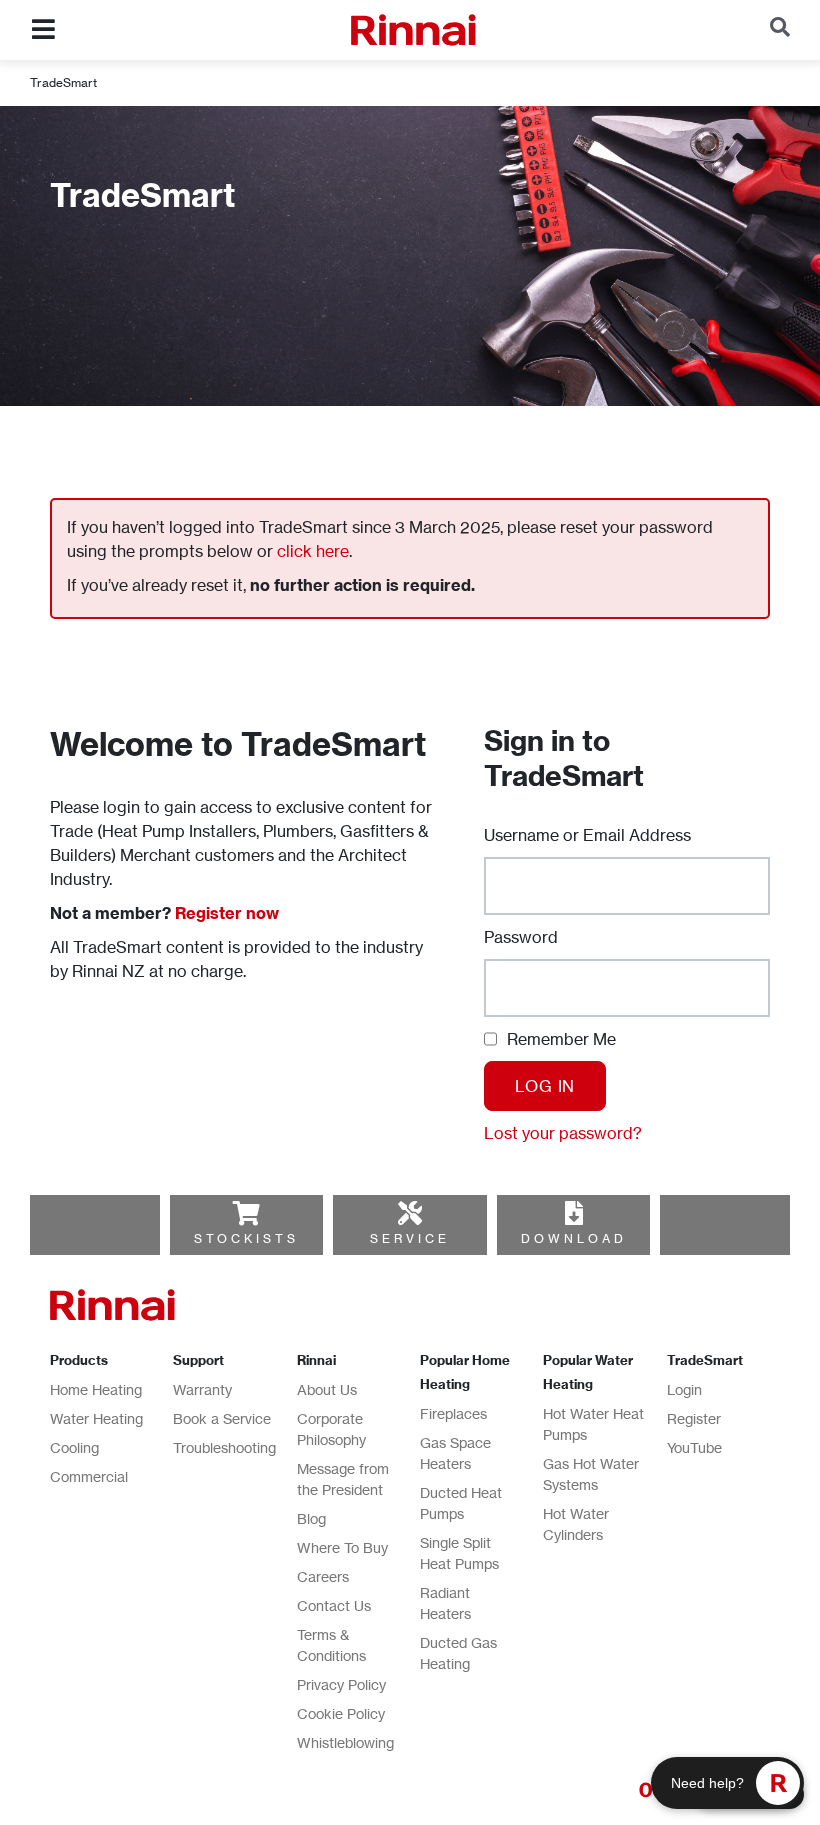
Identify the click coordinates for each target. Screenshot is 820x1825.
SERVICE (410, 1238)
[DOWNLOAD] (574, 1213)
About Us (327, 1389)
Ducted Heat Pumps (461, 1503)
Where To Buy (342, 1547)
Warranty (202, 1389)
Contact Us (334, 1605)
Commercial (89, 1476)
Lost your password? (563, 1133)
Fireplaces (453, 1413)
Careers (323, 1576)
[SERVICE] (410, 1213)
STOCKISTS (246, 1238)
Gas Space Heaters (455, 1453)
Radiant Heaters (445, 1603)
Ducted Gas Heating (458, 1653)
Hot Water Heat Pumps (593, 1424)
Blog (311, 1518)
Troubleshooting (224, 1447)
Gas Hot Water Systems (591, 1474)
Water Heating (96, 1418)
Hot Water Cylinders (576, 1524)
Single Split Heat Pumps (459, 1553)
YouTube (694, 1447)
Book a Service (222, 1418)
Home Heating (96, 1389)
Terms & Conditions (331, 1645)
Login (684, 1389)
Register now (227, 913)
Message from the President (343, 1479)
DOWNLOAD (574, 1238)
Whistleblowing (345, 1742)
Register (694, 1418)
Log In (545, 1086)
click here (313, 551)
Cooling (74, 1447)
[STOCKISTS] (246, 1213)
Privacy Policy (341, 1684)
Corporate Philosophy (331, 1429)
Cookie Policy (341, 1713)
